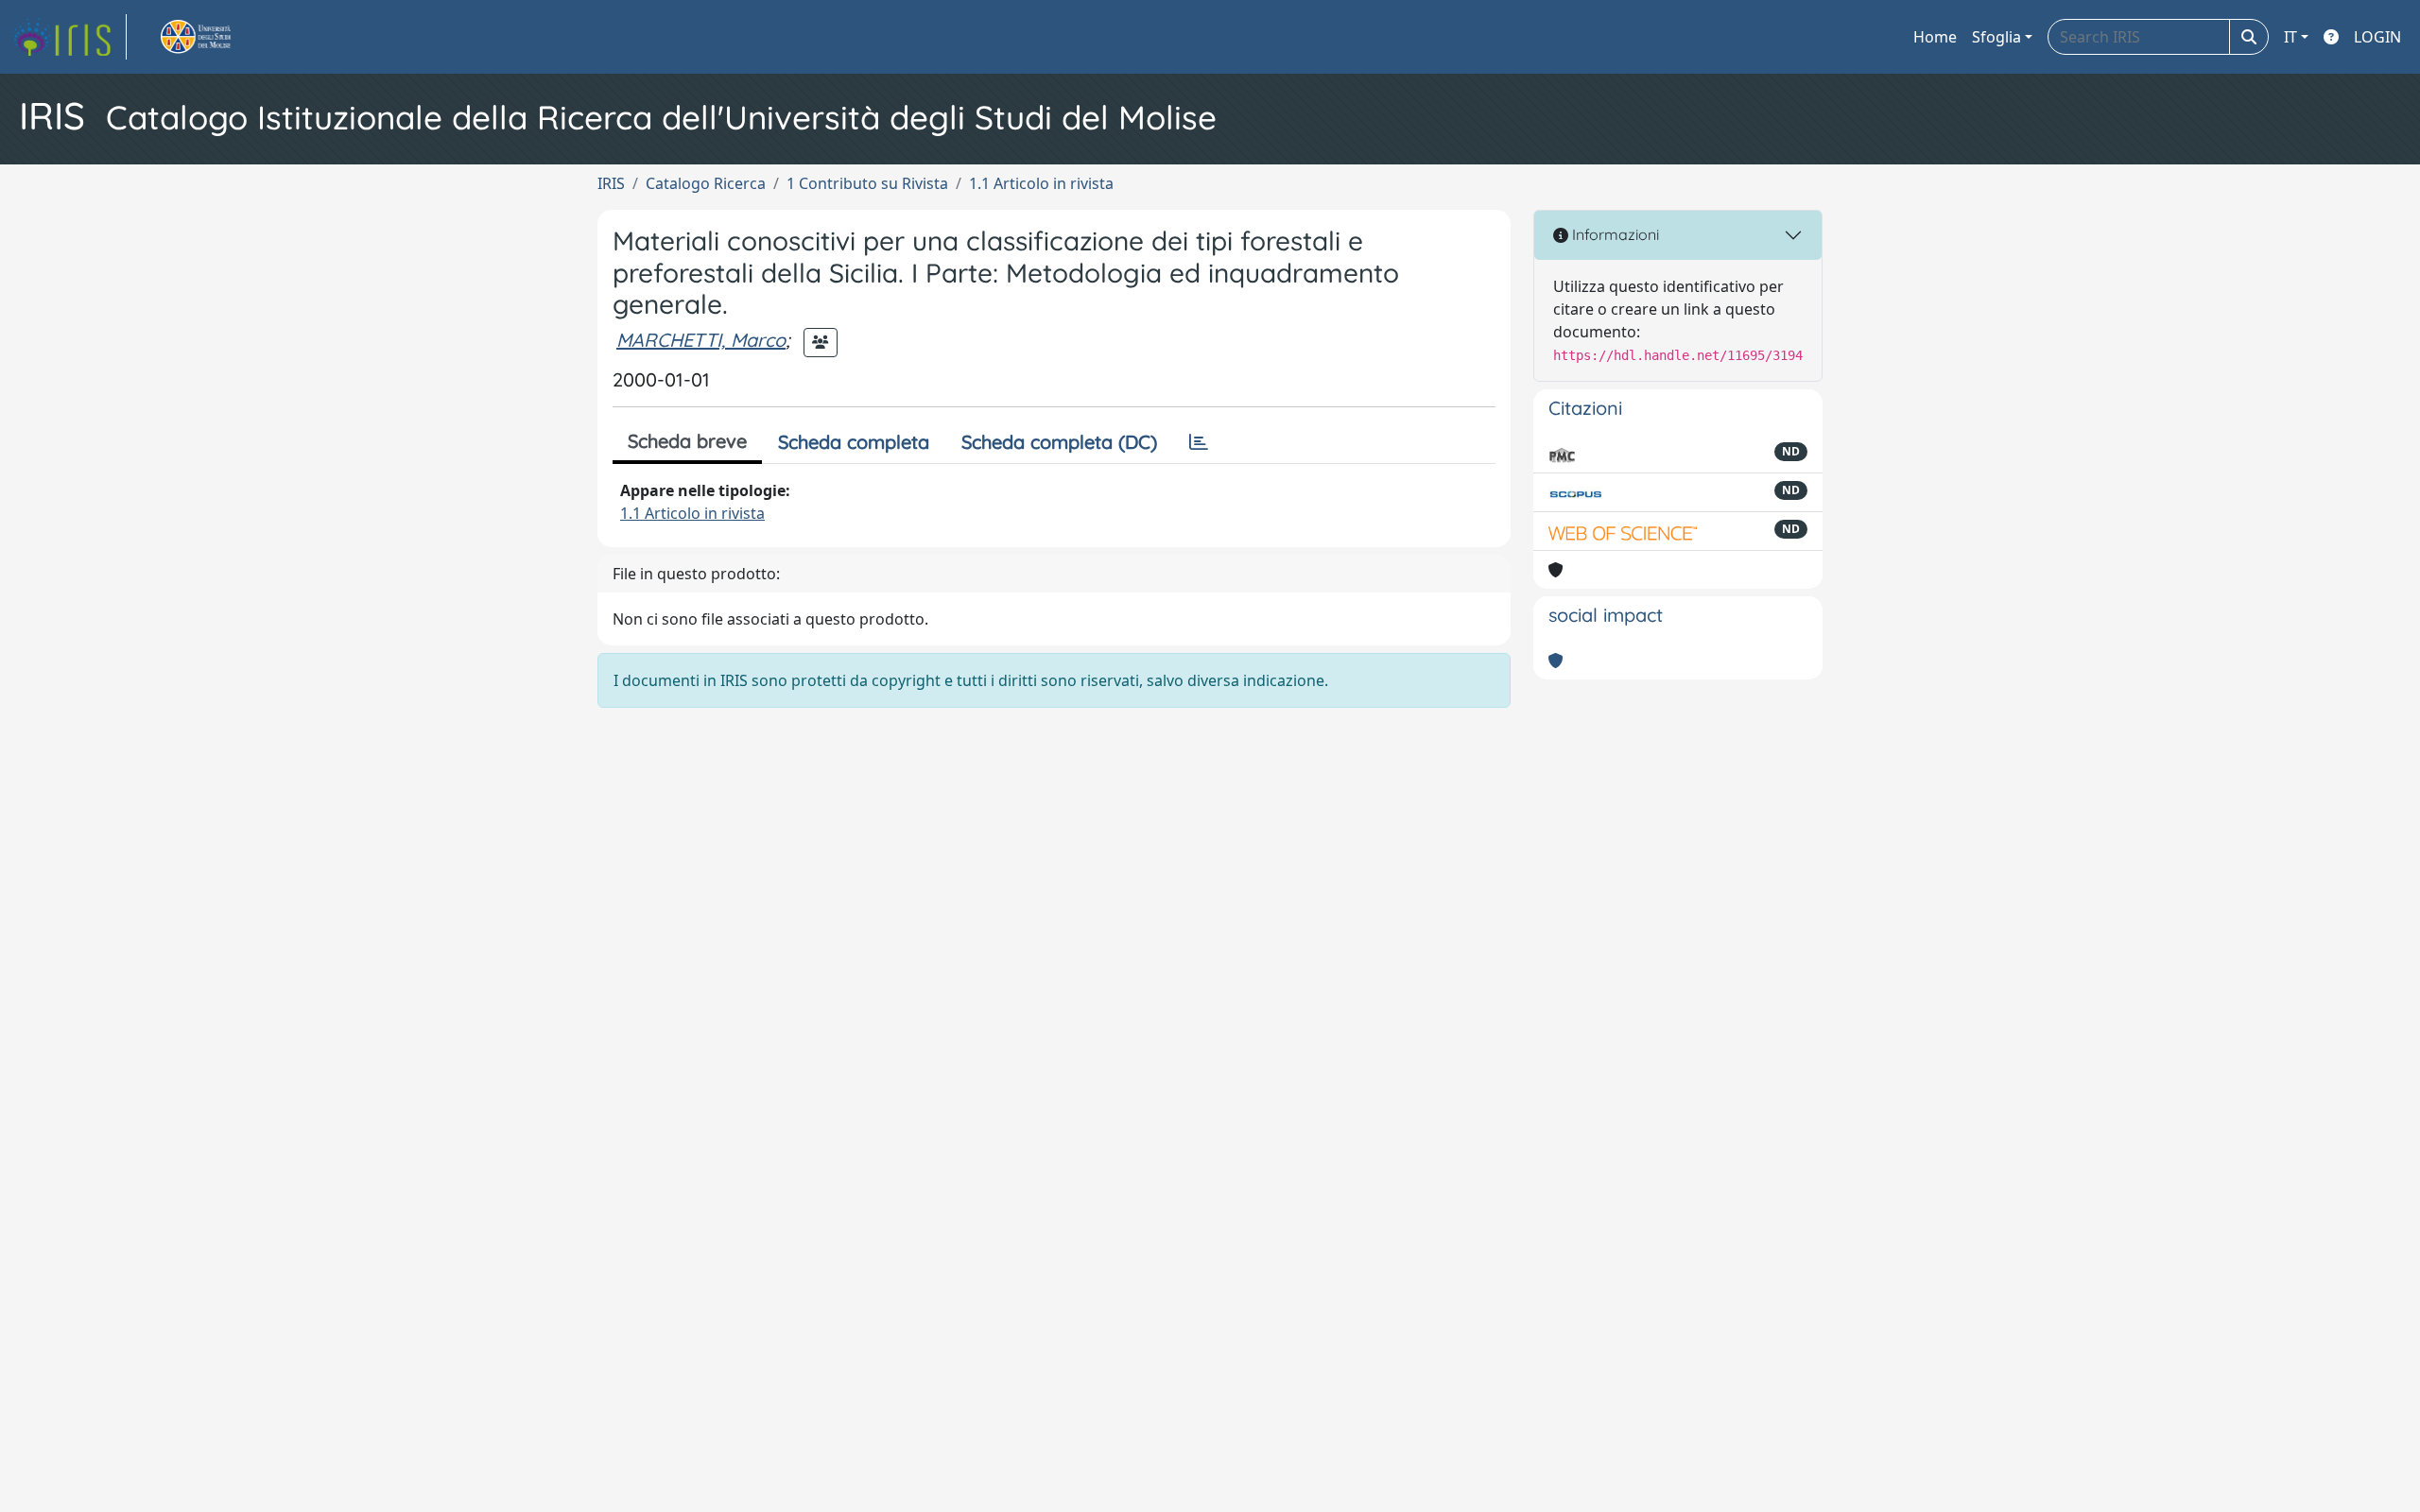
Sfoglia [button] (1996, 37)
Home (1935, 37)
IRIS (611, 183)
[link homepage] (69, 37)
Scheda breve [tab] (687, 441)
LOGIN (2377, 37)
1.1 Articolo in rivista (1041, 183)
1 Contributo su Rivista (867, 183)
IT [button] (2290, 37)
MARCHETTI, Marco (701, 340)
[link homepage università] (217, 37)
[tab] (1199, 442)
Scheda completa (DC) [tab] (1059, 442)
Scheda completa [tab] (854, 442)
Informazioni (1614, 234)
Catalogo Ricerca (706, 183)
